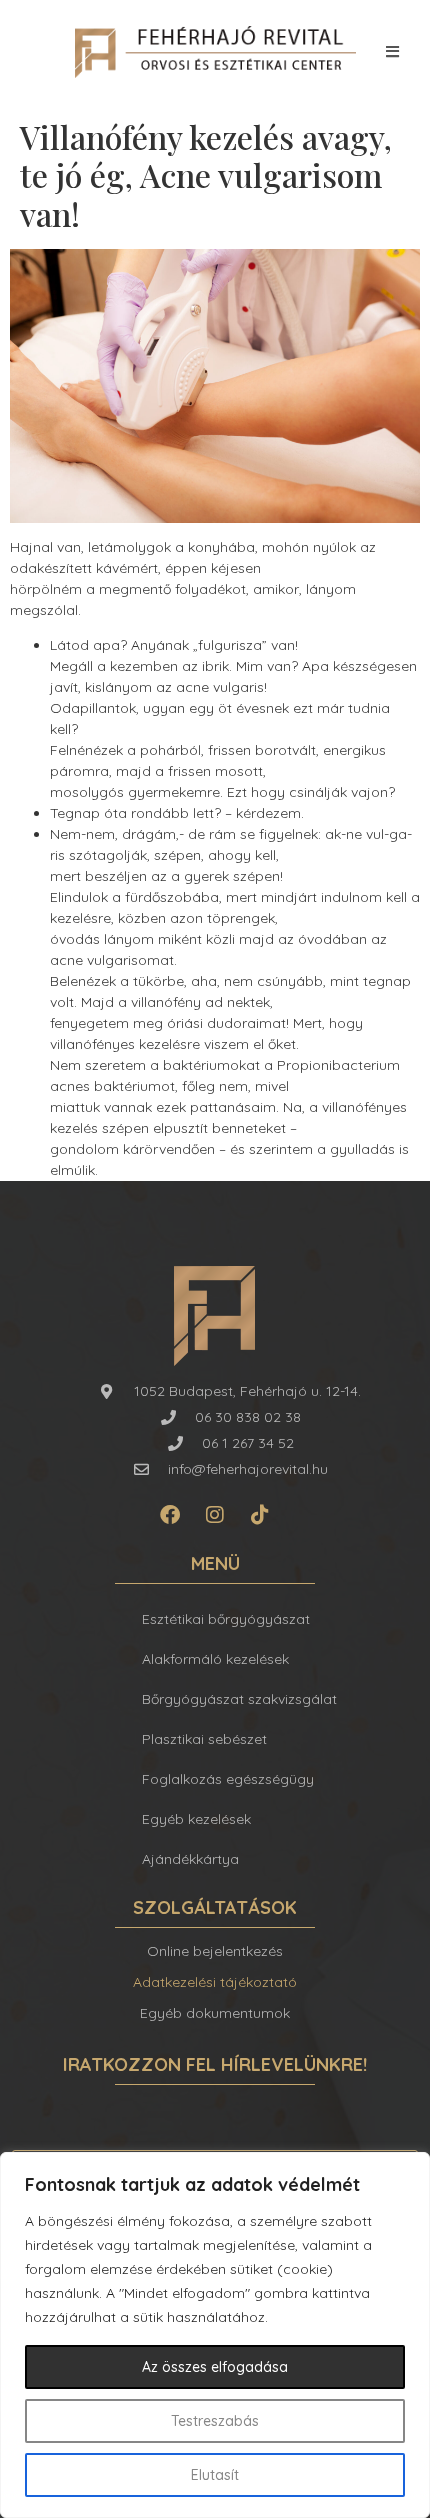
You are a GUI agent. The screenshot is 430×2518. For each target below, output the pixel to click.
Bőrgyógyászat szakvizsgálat (239, 1699)
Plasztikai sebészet (204, 1739)
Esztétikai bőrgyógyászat (226, 1619)
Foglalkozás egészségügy (228, 1779)
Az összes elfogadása (215, 2367)
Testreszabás (215, 2421)
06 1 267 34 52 (248, 1443)
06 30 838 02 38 (248, 1417)
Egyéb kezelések (196, 1819)
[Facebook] (170, 1515)
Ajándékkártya (190, 1859)
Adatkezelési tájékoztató (215, 1982)
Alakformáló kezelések (215, 1659)
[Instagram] (215, 1515)
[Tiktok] (260, 1515)
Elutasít (215, 2475)
